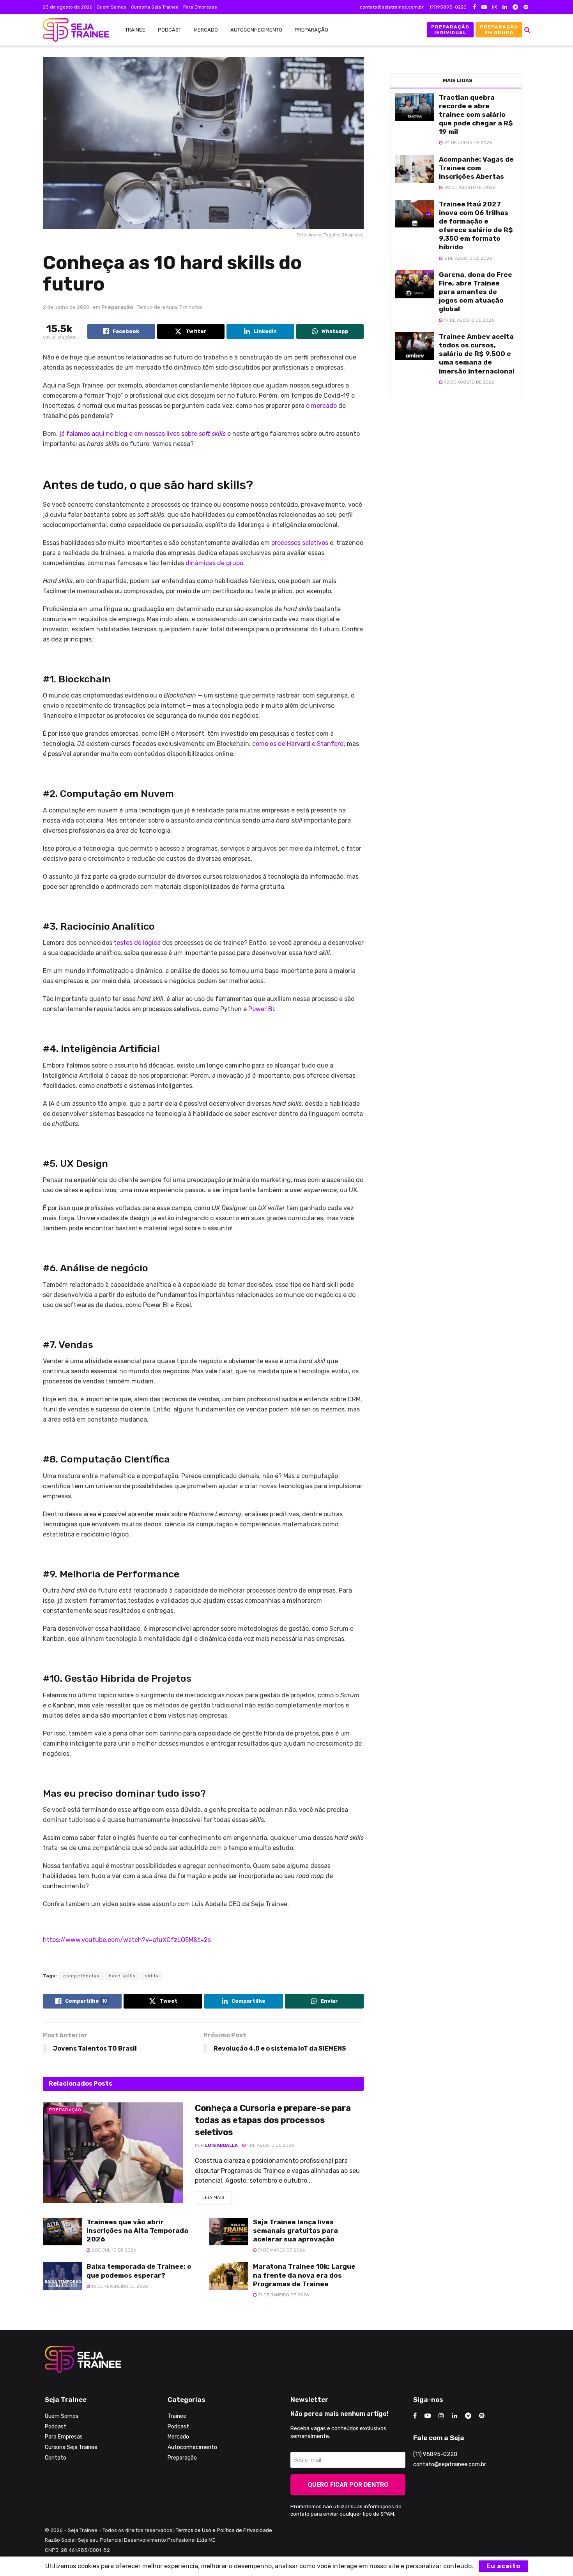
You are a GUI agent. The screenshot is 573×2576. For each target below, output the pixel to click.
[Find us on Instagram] (495, 7)
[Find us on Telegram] (515, 7)
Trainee (135, 30)
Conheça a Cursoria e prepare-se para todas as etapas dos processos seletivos (273, 2120)
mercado (324, 406)
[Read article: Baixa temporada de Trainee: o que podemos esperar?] (62, 2276)
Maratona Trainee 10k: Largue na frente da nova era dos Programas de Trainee (304, 2275)
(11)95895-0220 (448, 7)
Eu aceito (503, 2566)
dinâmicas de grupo (214, 563)
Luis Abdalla (221, 2145)
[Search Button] (527, 30)
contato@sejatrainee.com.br (392, 7)
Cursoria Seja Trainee (155, 7)
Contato (56, 2458)
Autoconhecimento (256, 30)
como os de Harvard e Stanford (298, 744)
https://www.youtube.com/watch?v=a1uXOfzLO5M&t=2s (127, 1940)
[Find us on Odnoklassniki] (526, 7)
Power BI (261, 1009)
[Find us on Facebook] (474, 7)
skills (152, 1976)
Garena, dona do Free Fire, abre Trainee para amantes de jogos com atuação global (476, 292)
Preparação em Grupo (499, 30)
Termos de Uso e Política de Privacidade (224, 2530)
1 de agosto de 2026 (270, 2145)
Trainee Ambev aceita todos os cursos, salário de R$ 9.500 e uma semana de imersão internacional (477, 354)
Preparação (311, 30)
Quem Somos (111, 7)
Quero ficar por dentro (348, 2485)
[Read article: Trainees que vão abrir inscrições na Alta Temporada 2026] (62, 2232)
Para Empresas (200, 7)
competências (81, 1976)
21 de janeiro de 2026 (283, 2295)
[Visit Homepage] (72, 30)
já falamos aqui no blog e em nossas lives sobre (142, 434)
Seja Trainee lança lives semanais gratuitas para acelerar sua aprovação (295, 2231)
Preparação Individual (450, 30)
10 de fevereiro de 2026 (119, 2286)
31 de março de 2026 (281, 2250)
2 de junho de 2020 (66, 307)
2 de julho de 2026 (113, 2250)
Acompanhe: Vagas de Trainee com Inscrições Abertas (476, 168)
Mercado (206, 30)
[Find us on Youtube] (484, 7)
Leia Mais (217, 2196)
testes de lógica (138, 943)
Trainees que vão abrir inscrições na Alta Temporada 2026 (137, 2231)
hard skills (122, 1976)
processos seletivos (300, 543)
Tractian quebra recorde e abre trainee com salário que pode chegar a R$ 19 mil (476, 115)
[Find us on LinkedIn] (505, 7)
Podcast (170, 30)
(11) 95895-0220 (435, 2454)
